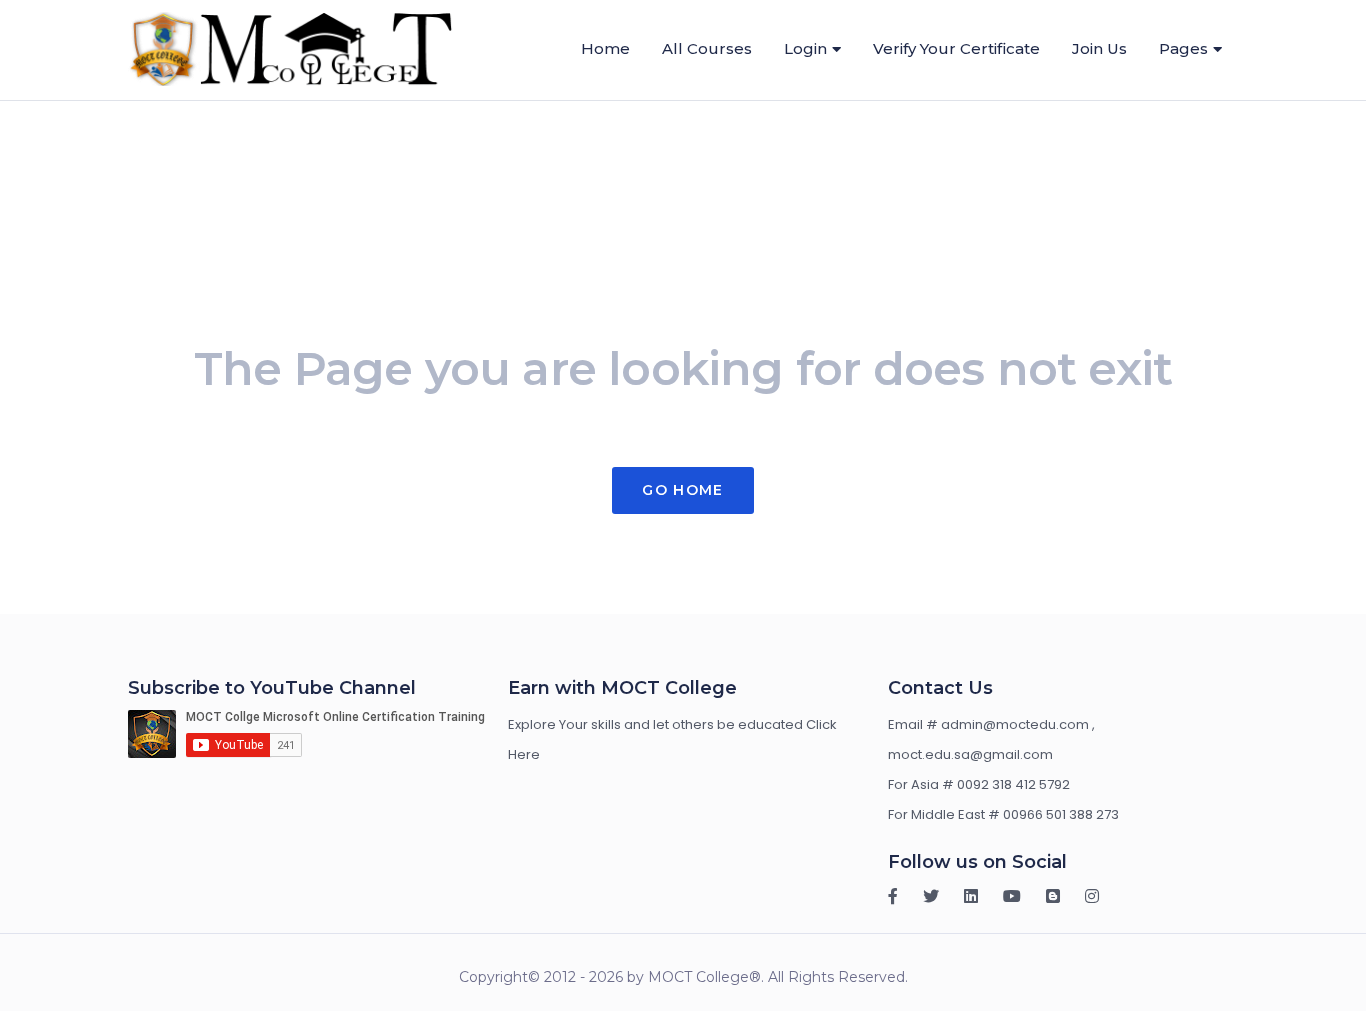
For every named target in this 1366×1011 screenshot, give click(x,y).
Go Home (682, 490)
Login (805, 48)
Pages (1183, 48)
